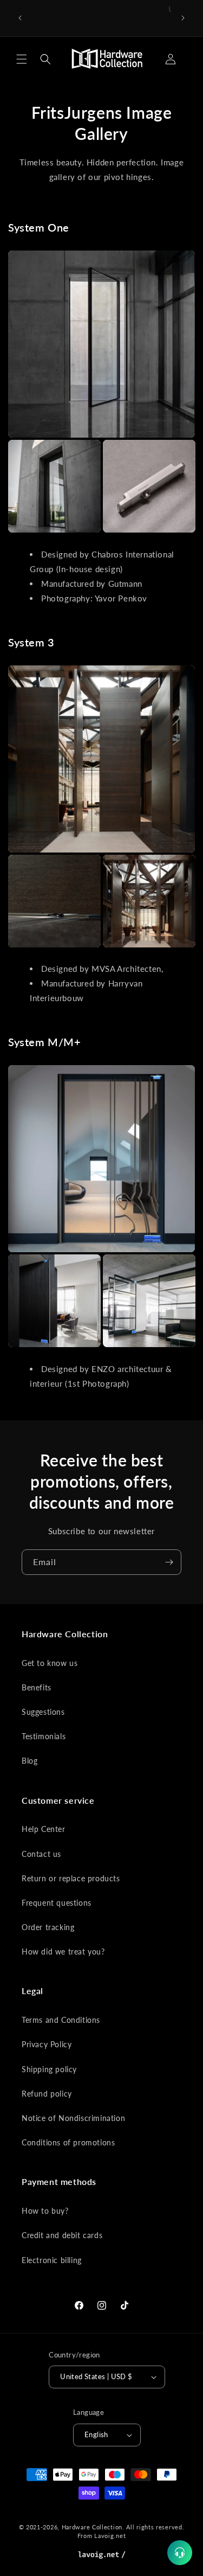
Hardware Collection (92, 2527)
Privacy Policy (47, 2044)
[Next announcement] (183, 18)
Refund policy (47, 2094)
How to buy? (45, 2211)
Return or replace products (71, 1878)
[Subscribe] (169, 1562)
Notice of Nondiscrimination (73, 2118)
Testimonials (44, 1736)
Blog (30, 1761)
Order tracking (48, 1927)
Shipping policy (49, 2069)
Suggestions (43, 1712)
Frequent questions (57, 1903)
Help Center (44, 1829)
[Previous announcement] (20, 18)
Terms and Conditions (61, 2020)
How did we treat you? (63, 1952)
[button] (22, 59)
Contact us (41, 1854)
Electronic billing (52, 2260)
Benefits (37, 1687)
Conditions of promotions (68, 2142)
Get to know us (50, 1663)
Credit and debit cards (62, 2235)
